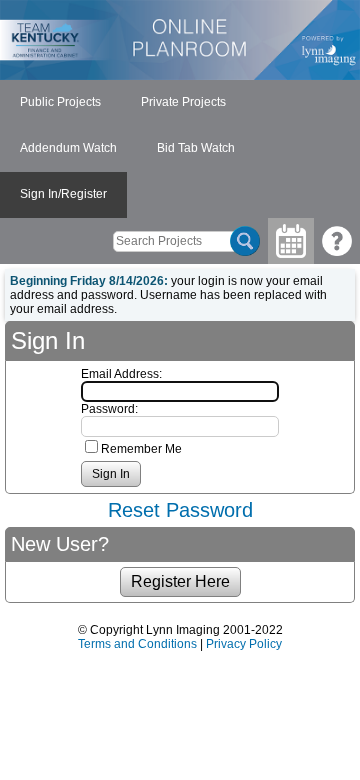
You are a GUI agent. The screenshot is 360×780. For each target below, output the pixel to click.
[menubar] (180, 149)
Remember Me (141, 449)
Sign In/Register (63, 194)
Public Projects (60, 102)
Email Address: (121, 374)
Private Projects (183, 102)
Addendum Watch (68, 148)
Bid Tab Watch (196, 148)
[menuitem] (60, 103)
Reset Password (180, 510)
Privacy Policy (244, 644)
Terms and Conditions (137, 644)
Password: (109, 409)
